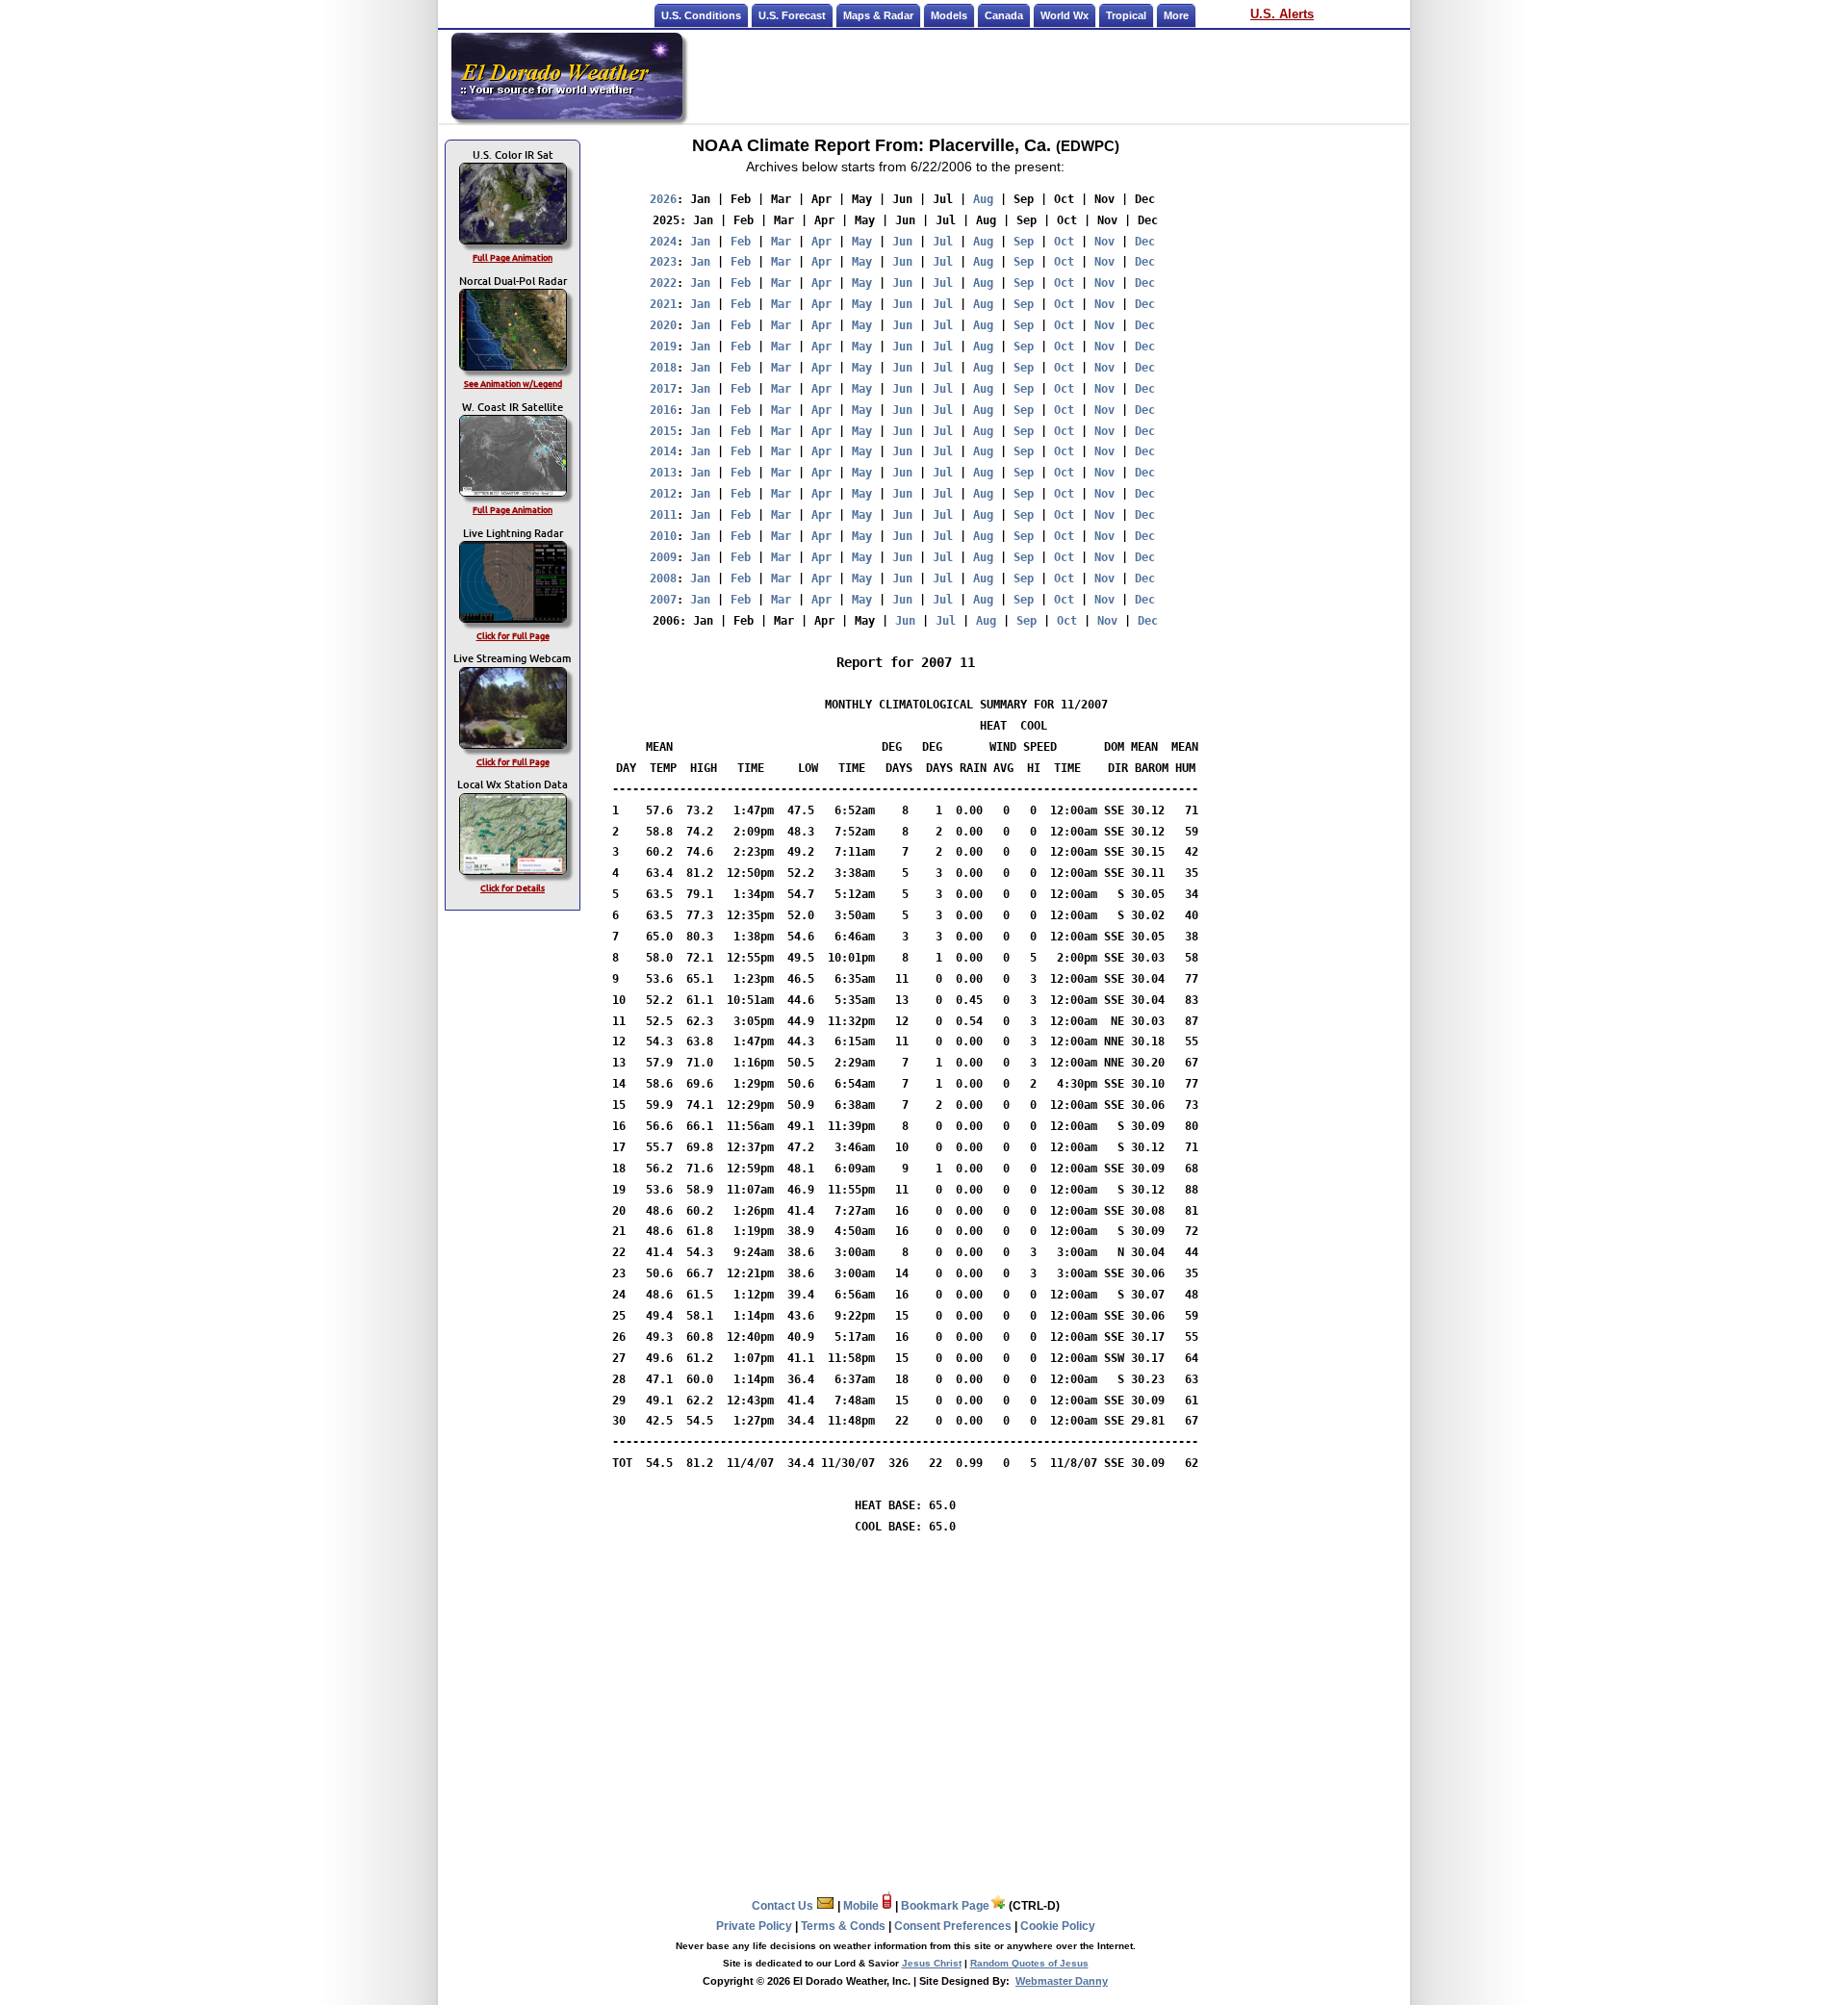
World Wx (1065, 15)
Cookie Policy (1058, 1926)
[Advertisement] (1047, 76)
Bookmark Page (945, 1906)
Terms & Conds (843, 1926)
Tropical (1126, 15)
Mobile (862, 1906)
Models (949, 15)
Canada (1004, 15)
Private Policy (754, 1926)
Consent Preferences (953, 1926)
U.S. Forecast (792, 15)
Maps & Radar (878, 15)
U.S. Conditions (701, 15)
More (1176, 15)
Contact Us (784, 1906)
